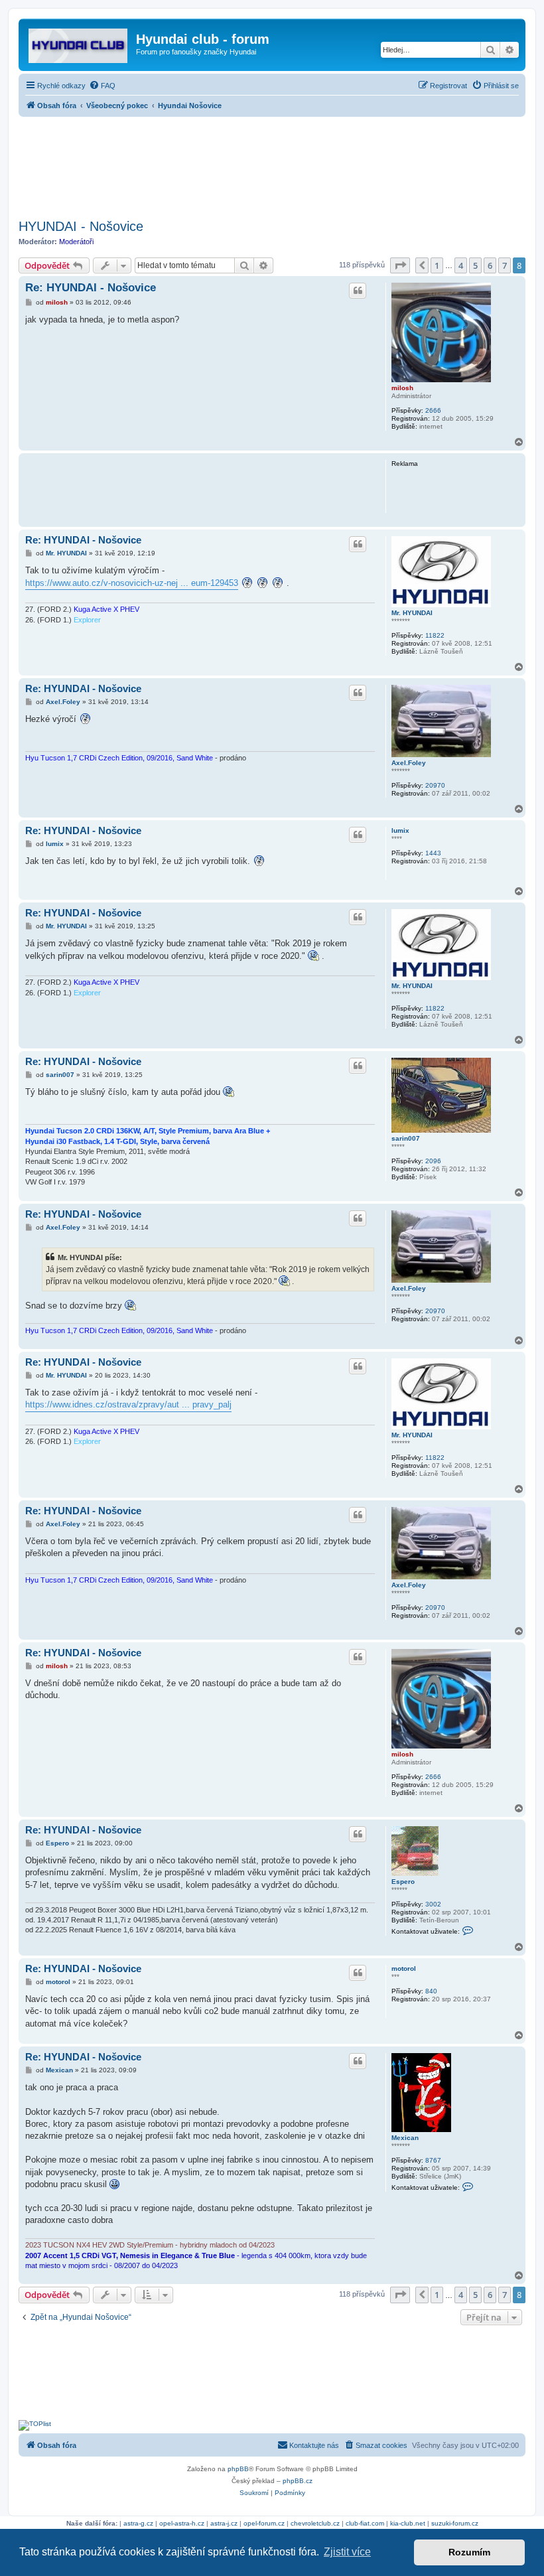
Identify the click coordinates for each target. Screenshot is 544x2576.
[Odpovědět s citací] (358, 291)
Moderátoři (76, 242)
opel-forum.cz (264, 2523)
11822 (435, 635)
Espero (403, 1882)
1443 (433, 853)
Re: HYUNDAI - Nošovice (91, 288)
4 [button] (461, 265)
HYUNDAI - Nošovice (81, 226)
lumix (400, 830)
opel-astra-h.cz (182, 2523)
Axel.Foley (409, 763)
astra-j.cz (224, 2523)
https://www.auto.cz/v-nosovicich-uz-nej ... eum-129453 (132, 583)
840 (431, 1991)
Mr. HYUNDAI (412, 613)
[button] (400, 265)
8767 (433, 2160)
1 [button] (437, 265)
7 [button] (505, 265)
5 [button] (475, 265)
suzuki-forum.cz (455, 2523)
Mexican (405, 2138)
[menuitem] (102, 86)
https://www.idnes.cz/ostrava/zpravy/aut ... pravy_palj (128, 1404)
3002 (433, 1904)
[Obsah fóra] (79, 43)
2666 (433, 410)
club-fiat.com (365, 2523)
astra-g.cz (138, 2523)
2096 (433, 1161)
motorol (404, 1968)
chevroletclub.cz (315, 2523)
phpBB (238, 2469)
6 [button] (490, 265)
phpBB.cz (298, 2481)
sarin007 (406, 1138)
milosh (402, 388)
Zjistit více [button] (347, 2552)
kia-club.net (408, 2523)
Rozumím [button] (469, 2552)
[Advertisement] (272, 164)
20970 (435, 785)
